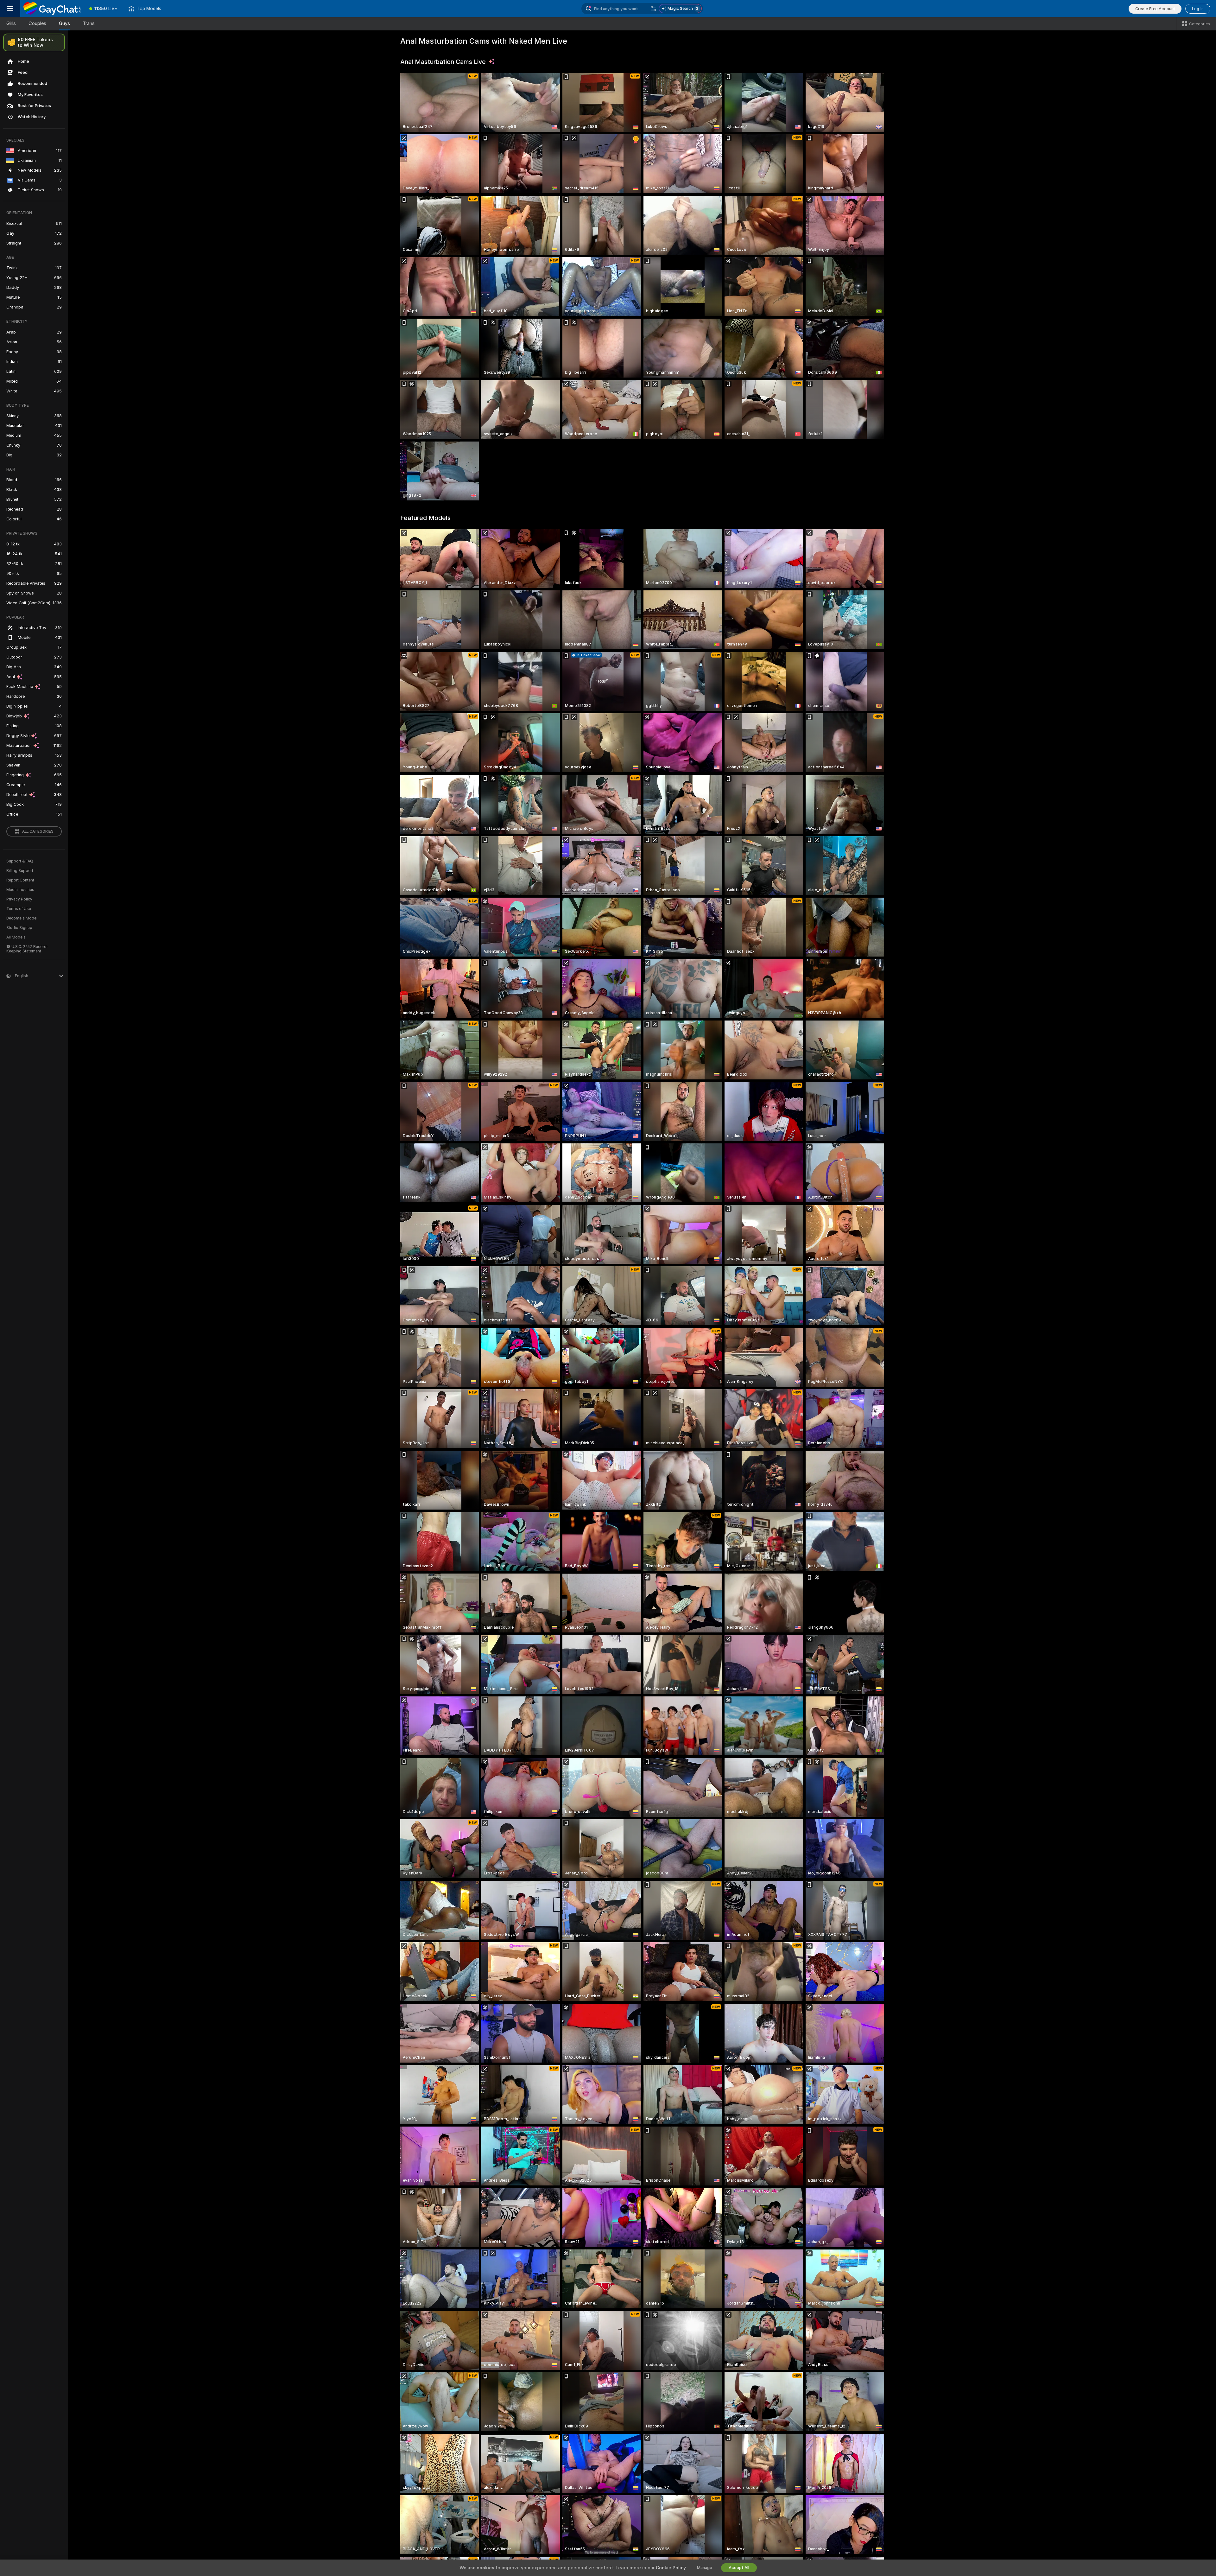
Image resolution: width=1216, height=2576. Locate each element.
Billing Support (20, 871)
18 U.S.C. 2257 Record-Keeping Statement (27, 949)
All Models (16, 937)
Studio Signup (19, 928)
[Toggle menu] (10, 9)
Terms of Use (19, 909)
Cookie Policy (671, 2568)
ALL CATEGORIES (38, 831)
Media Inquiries (20, 890)
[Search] (653, 9)
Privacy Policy (19, 899)
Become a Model (22, 918)
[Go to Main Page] (52, 9)
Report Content (20, 880)
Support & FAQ (20, 861)
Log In (1198, 9)
